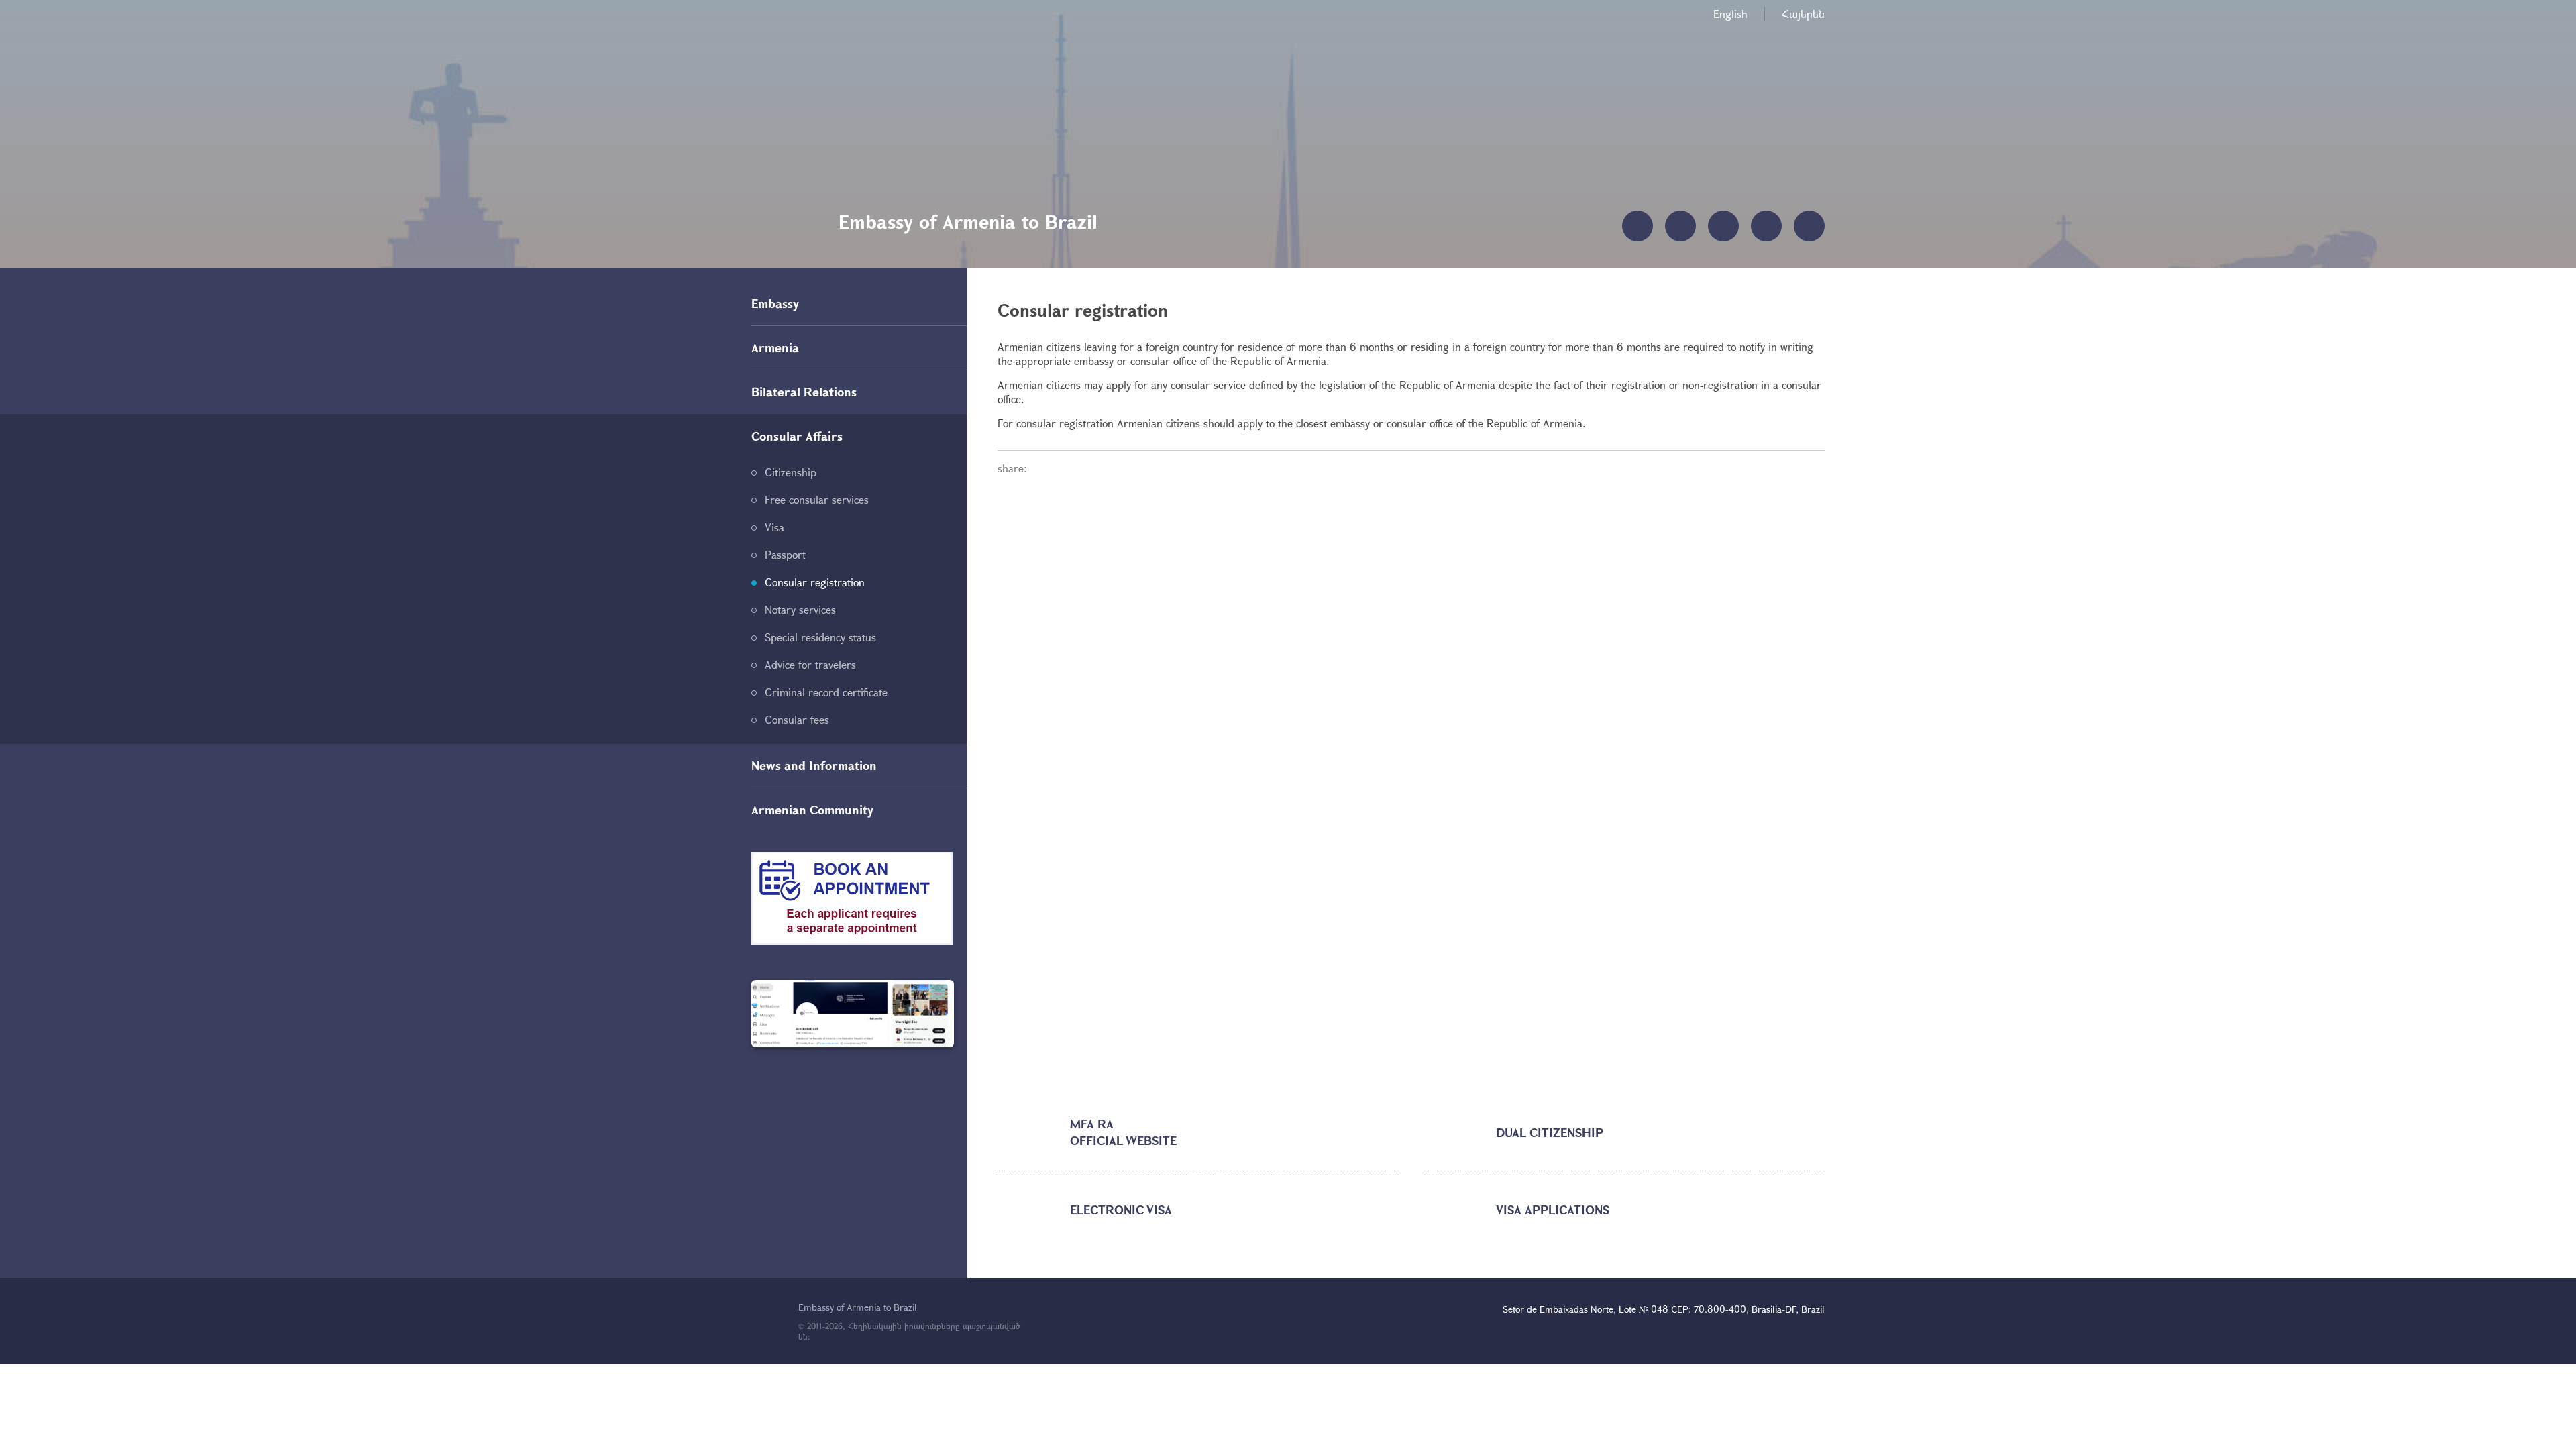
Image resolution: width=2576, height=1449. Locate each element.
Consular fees (797, 719)
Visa (774, 527)
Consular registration (815, 582)
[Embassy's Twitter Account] (853, 1014)
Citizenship (791, 472)
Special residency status (820, 637)
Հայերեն (1803, 14)
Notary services (800, 609)
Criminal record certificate (826, 692)
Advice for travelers (810, 664)
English (1730, 14)
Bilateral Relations (804, 392)
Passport (785, 554)
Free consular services (817, 499)
